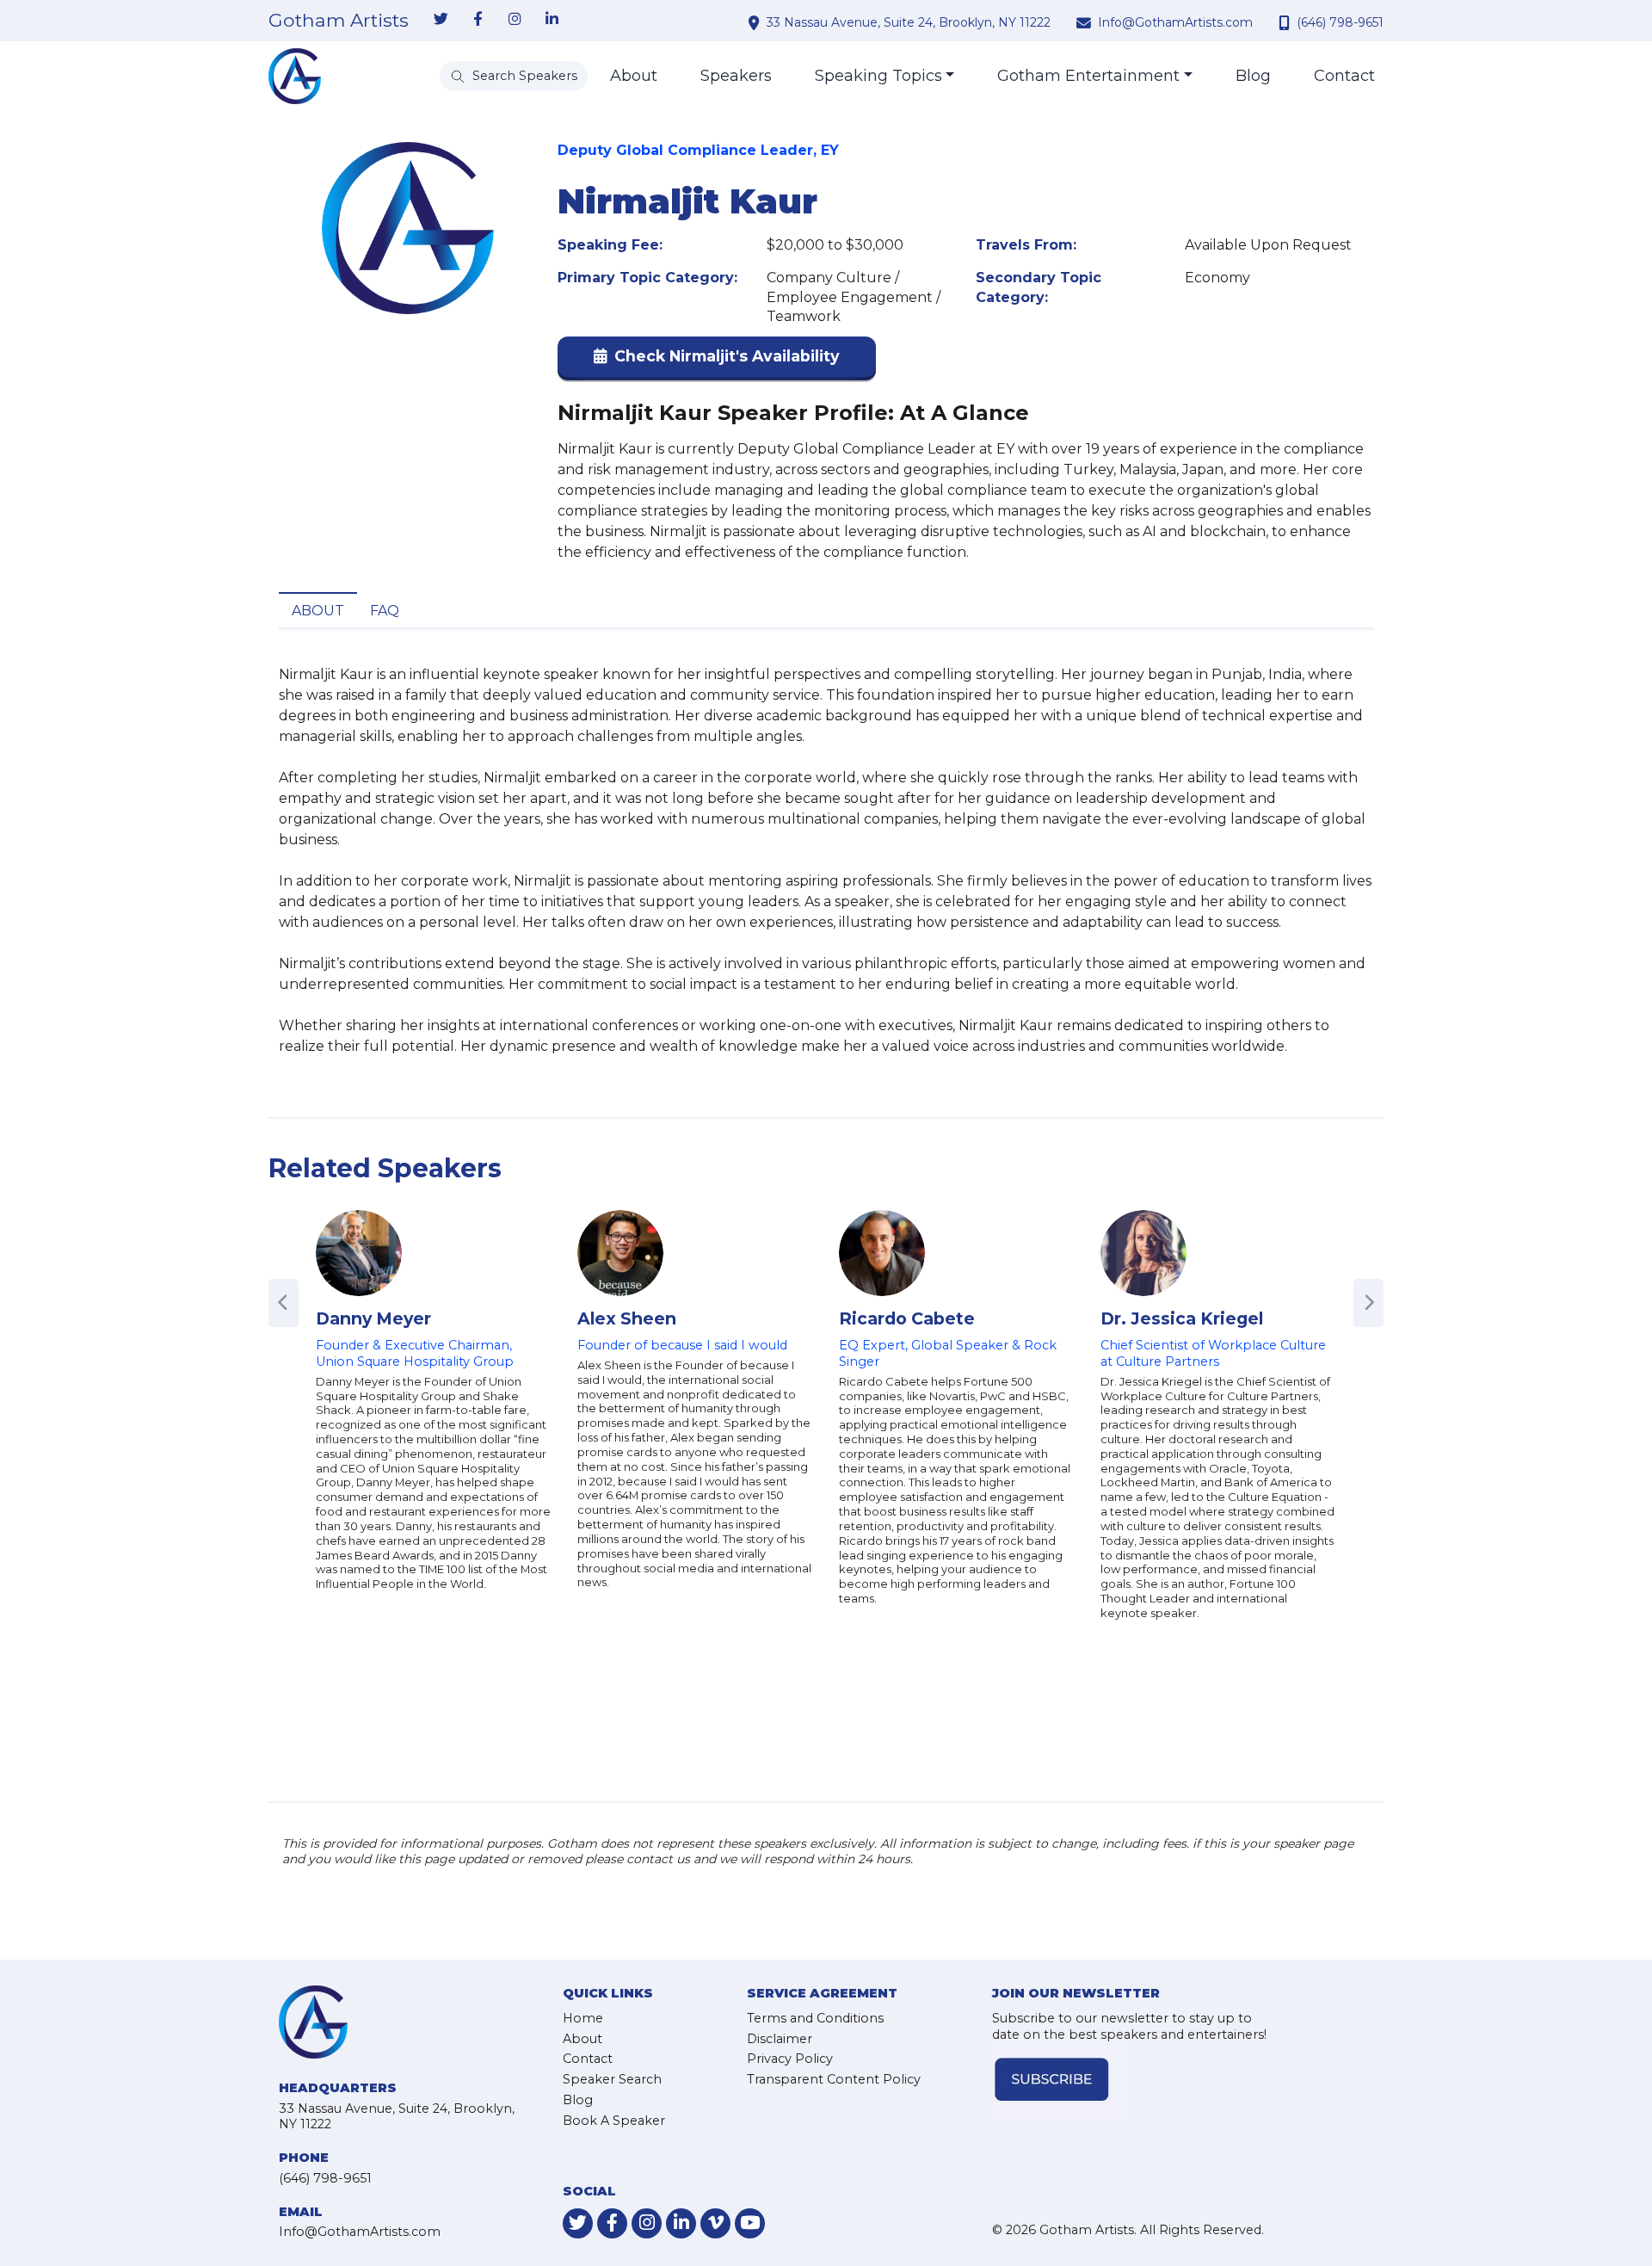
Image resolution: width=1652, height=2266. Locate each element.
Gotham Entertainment (1088, 76)
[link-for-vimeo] (715, 2223)
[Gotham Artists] (295, 76)
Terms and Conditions (815, 2018)
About (634, 76)
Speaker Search (612, 2079)
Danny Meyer (373, 1318)
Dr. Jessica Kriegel (1182, 1318)
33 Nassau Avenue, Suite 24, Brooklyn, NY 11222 (909, 22)
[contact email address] (1086, 22)
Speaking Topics (878, 76)
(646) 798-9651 (1340, 22)
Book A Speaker (614, 2121)
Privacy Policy (790, 2059)
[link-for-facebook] (478, 20)
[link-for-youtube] (750, 2223)
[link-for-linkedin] (552, 20)
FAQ (385, 611)
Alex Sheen (627, 1318)
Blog (1253, 76)
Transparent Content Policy (834, 2079)
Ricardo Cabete (907, 1318)
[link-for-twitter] (441, 20)
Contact (1344, 76)
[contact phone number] (1286, 22)
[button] (717, 360)
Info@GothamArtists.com (1175, 22)
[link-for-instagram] (515, 20)
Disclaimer (780, 2039)
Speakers (736, 76)
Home (583, 2018)
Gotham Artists (339, 21)
